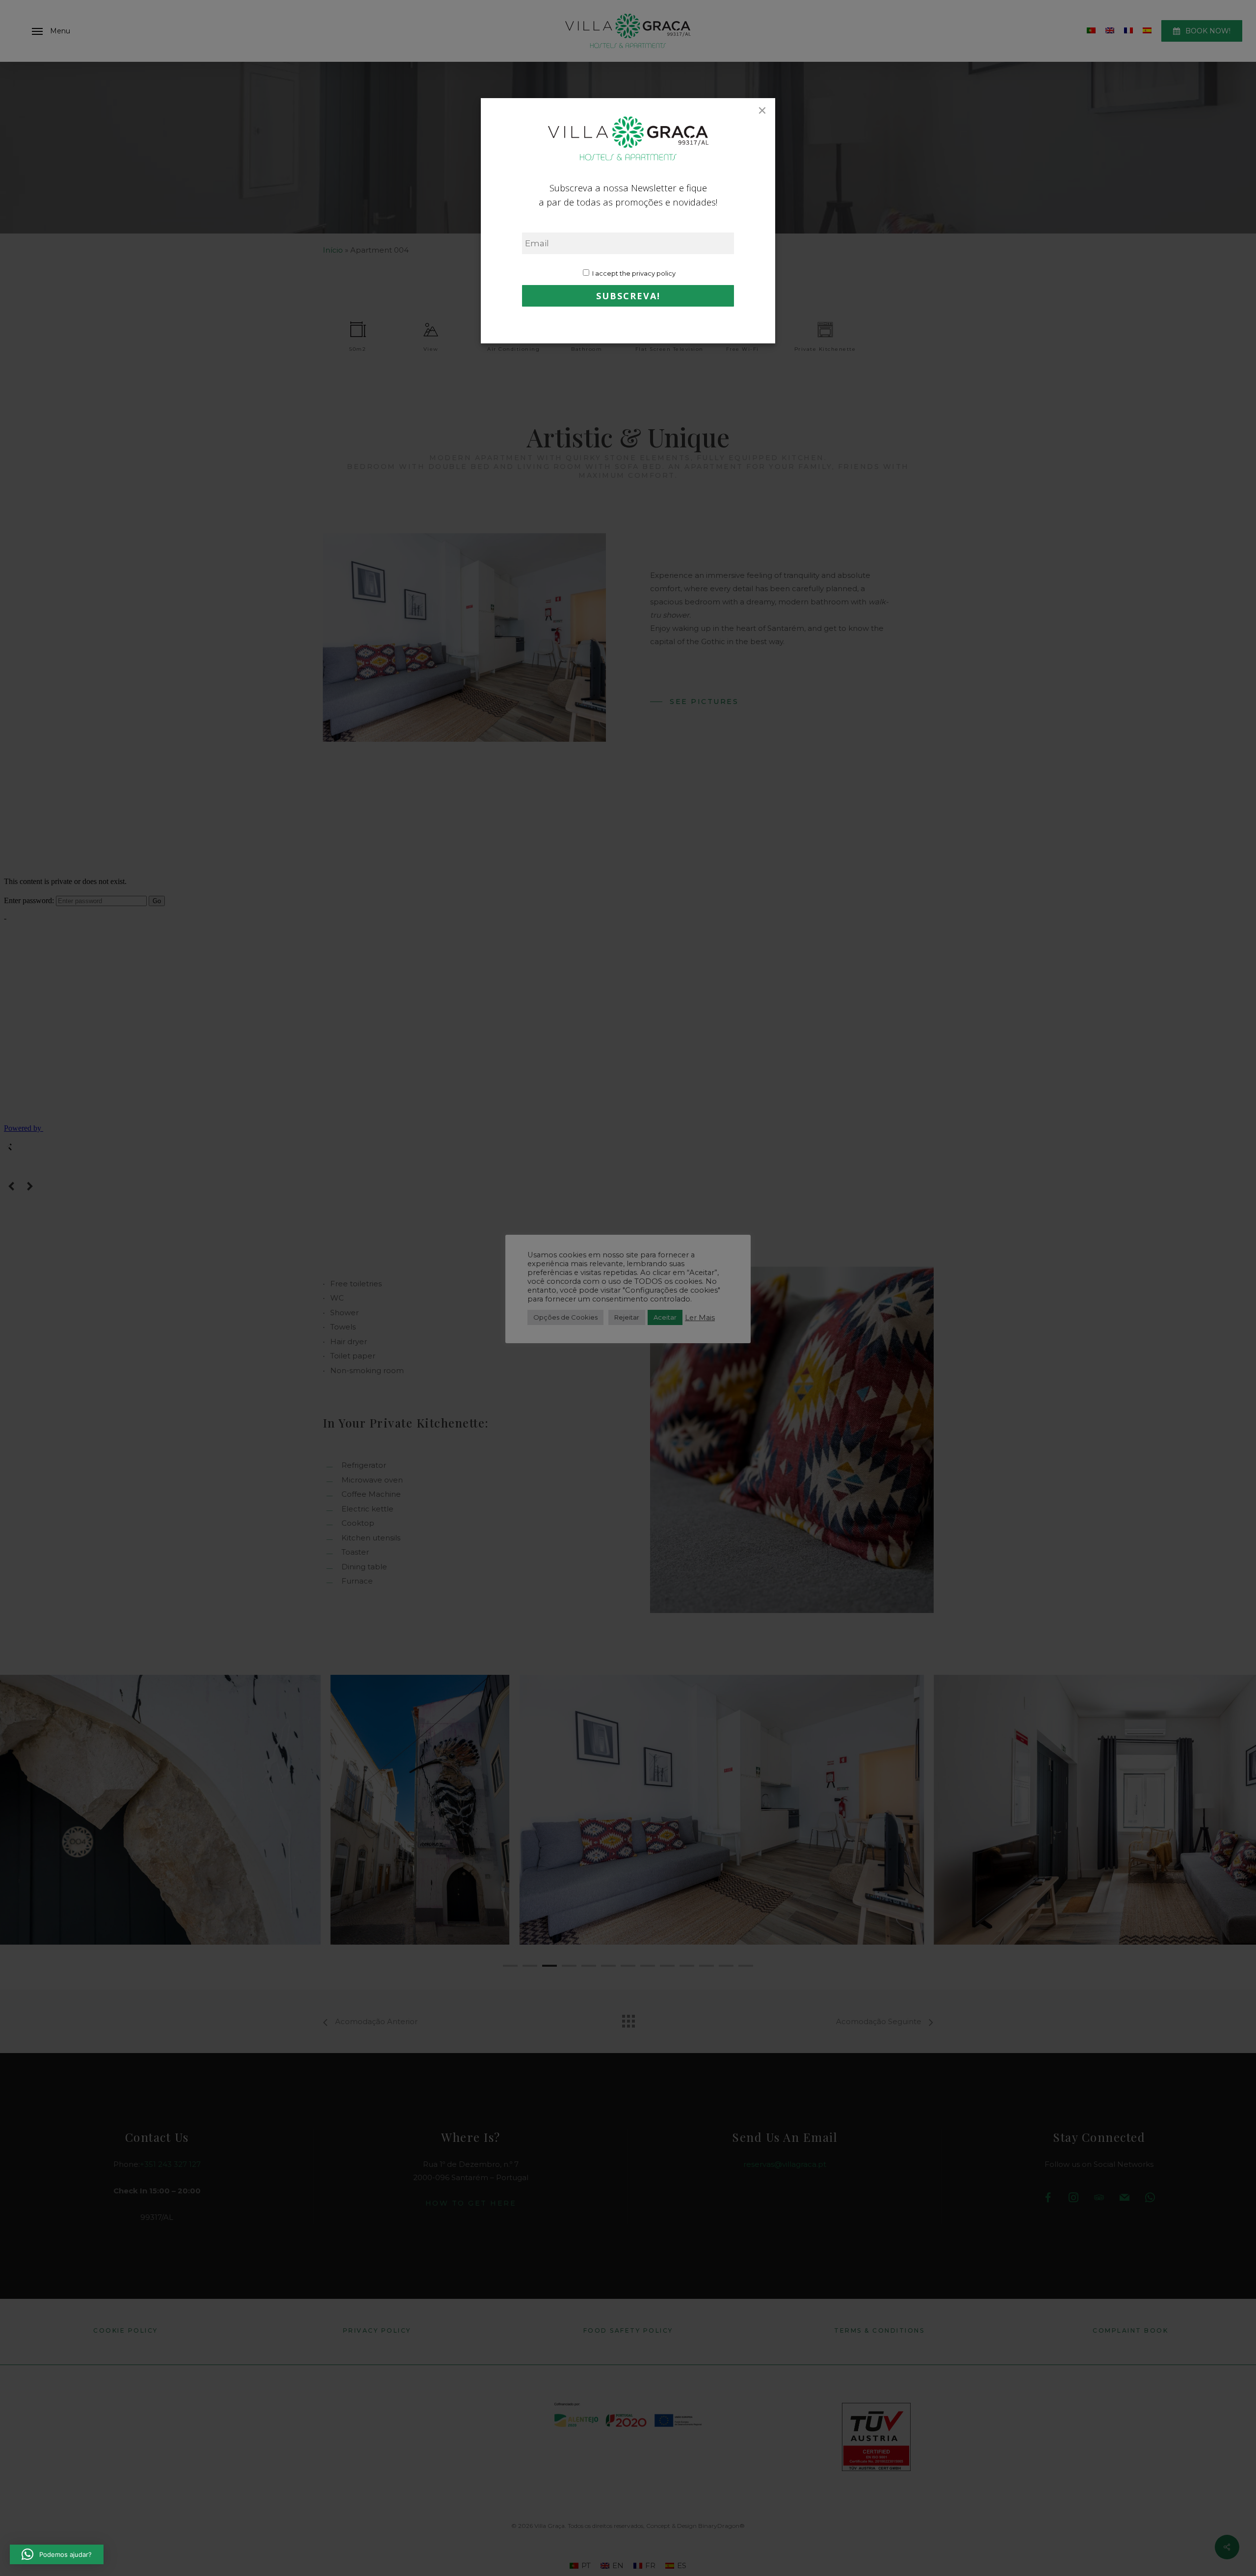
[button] (57, 2554)
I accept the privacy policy (633, 273)
